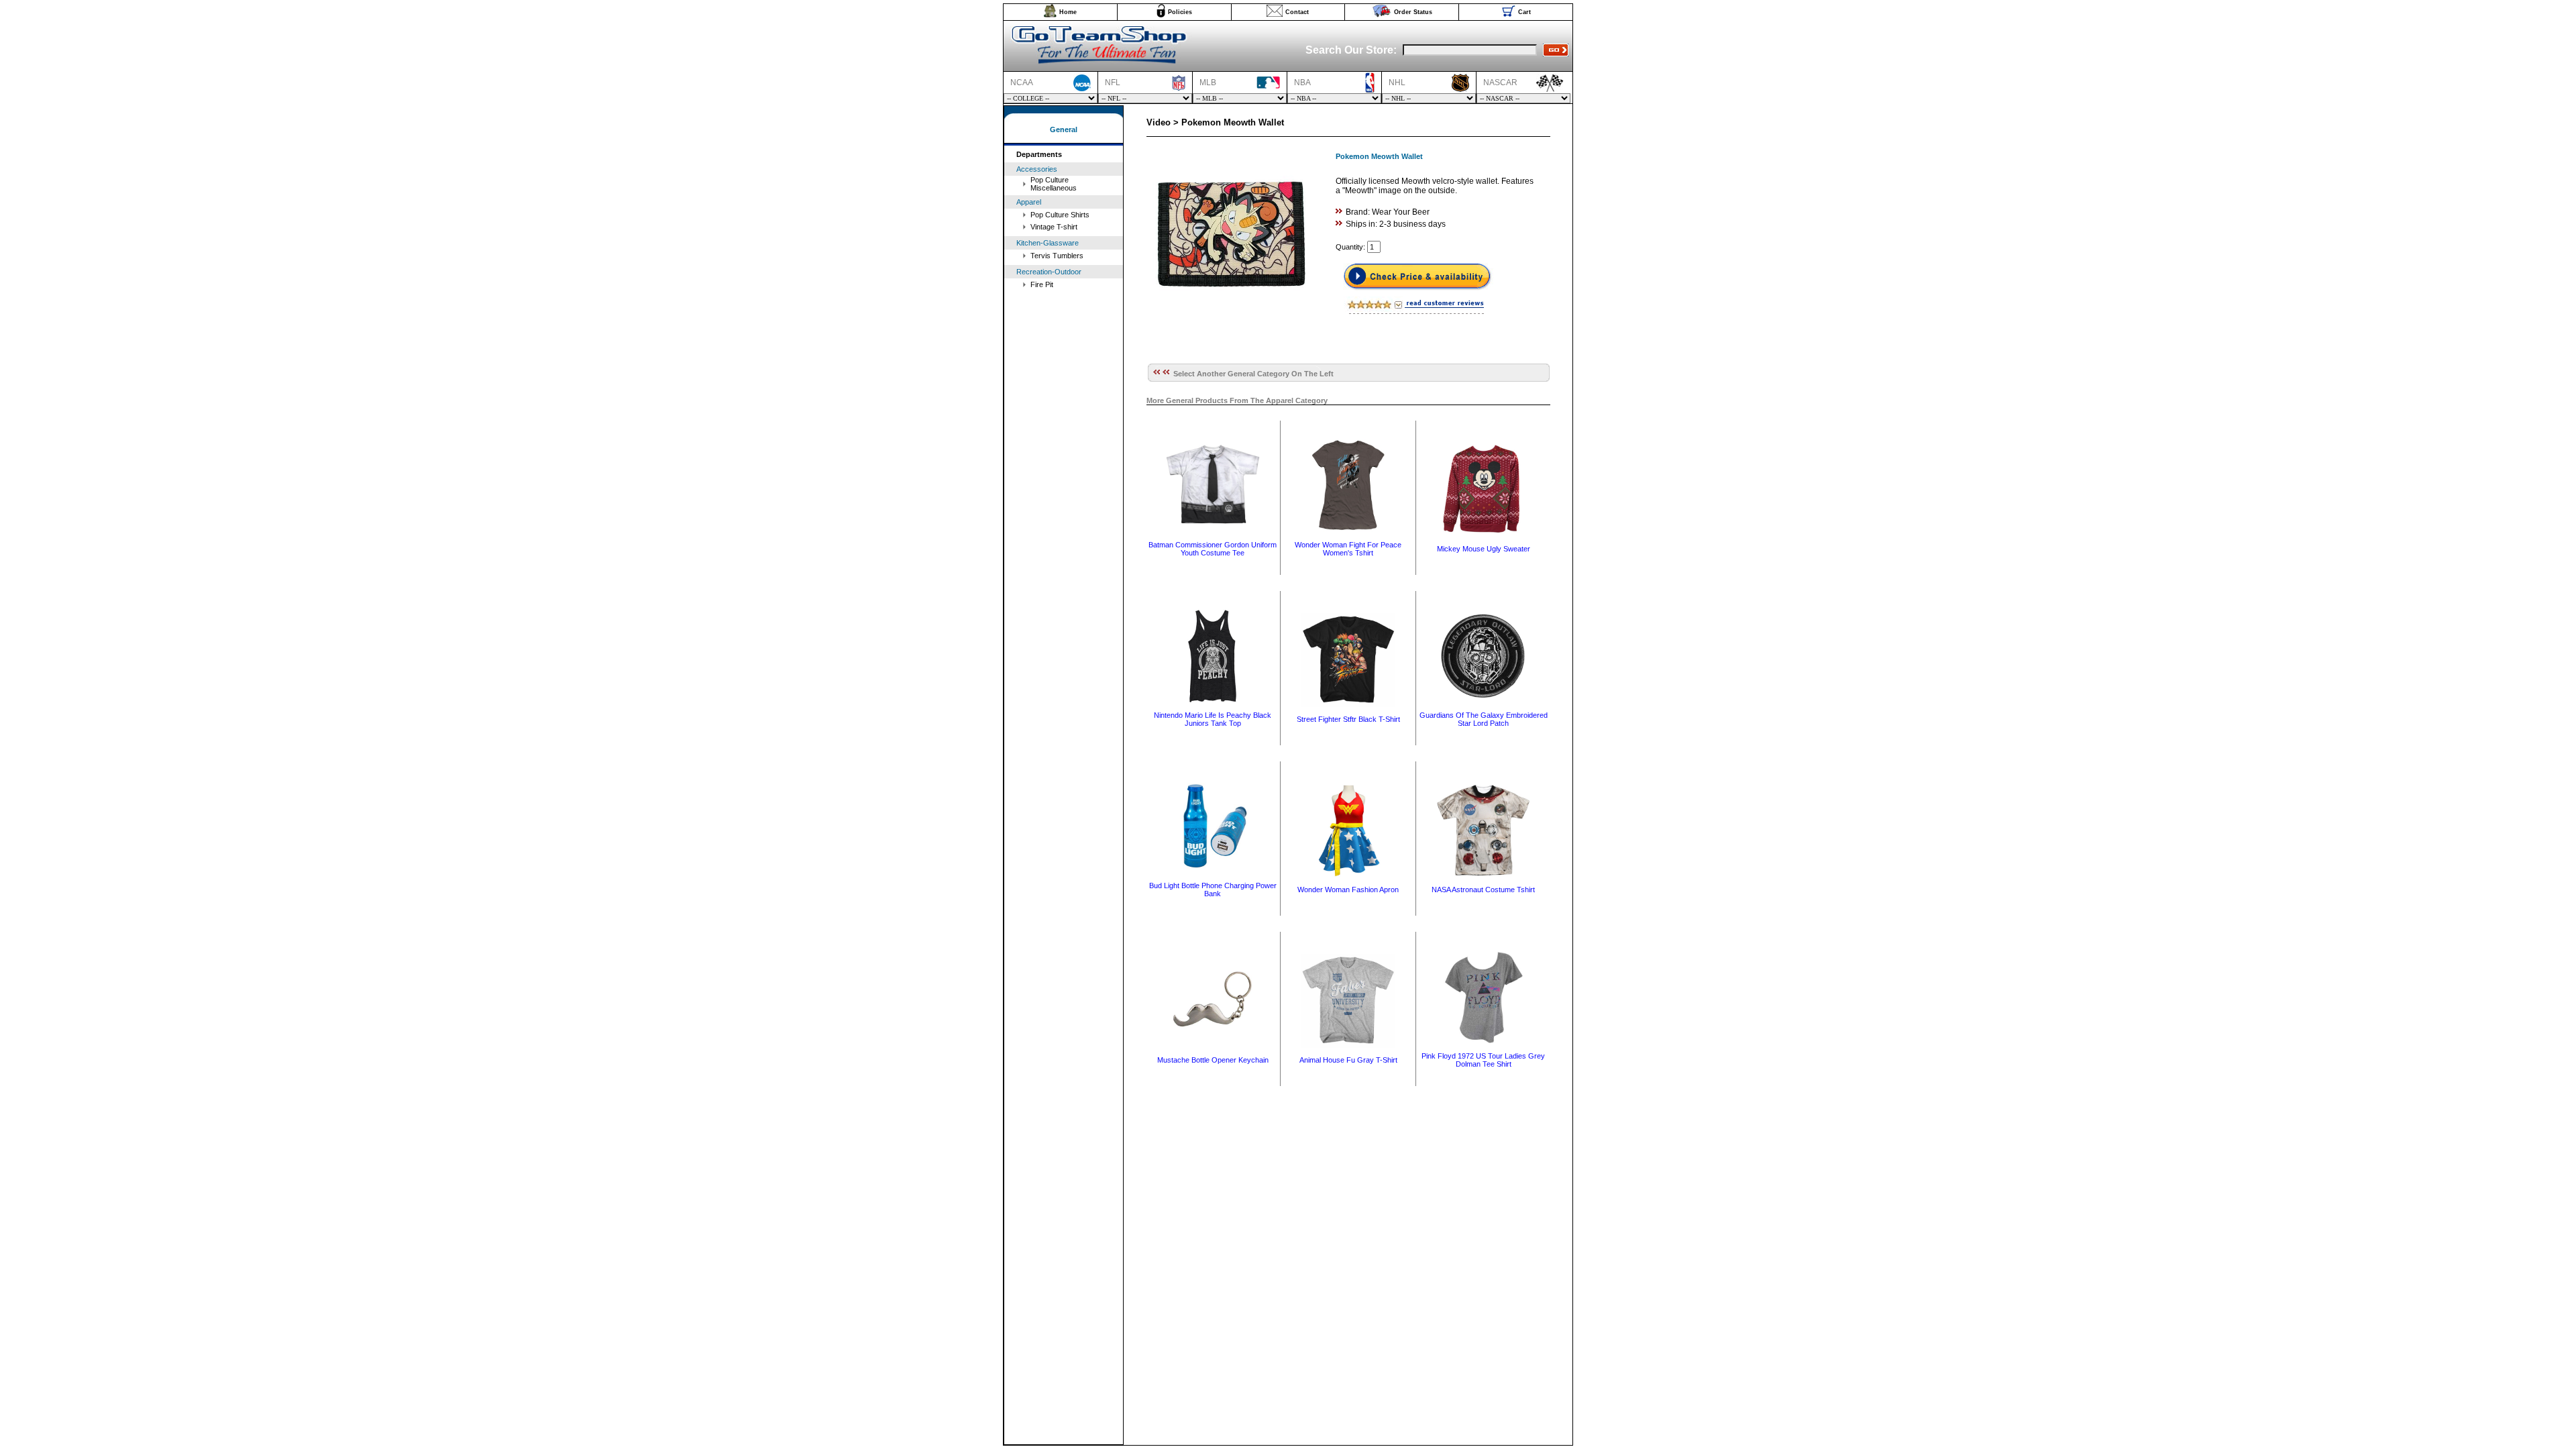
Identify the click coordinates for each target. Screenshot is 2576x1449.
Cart (1524, 12)
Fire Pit (1042, 284)
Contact (1297, 12)
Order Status (1413, 12)
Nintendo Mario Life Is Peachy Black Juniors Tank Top (1213, 719)
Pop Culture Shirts (1060, 215)
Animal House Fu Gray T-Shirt (1348, 1060)
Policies (1180, 12)
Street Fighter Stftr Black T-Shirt (1348, 719)
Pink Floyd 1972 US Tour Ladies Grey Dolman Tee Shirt (1483, 1060)
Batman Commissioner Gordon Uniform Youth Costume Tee (1213, 549)
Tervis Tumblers (1057, 256)
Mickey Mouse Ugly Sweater (1484, 549)
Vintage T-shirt (1054, 227)
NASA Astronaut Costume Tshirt (1483, 890)
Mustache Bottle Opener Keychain (1213, 1060)
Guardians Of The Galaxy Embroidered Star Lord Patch (1484, 719)
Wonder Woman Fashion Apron (1348, 890)
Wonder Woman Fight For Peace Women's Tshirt (1348, 549)
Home (1068, 12)
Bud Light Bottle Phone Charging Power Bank (1213, 890)
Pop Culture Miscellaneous (1054, 184)
